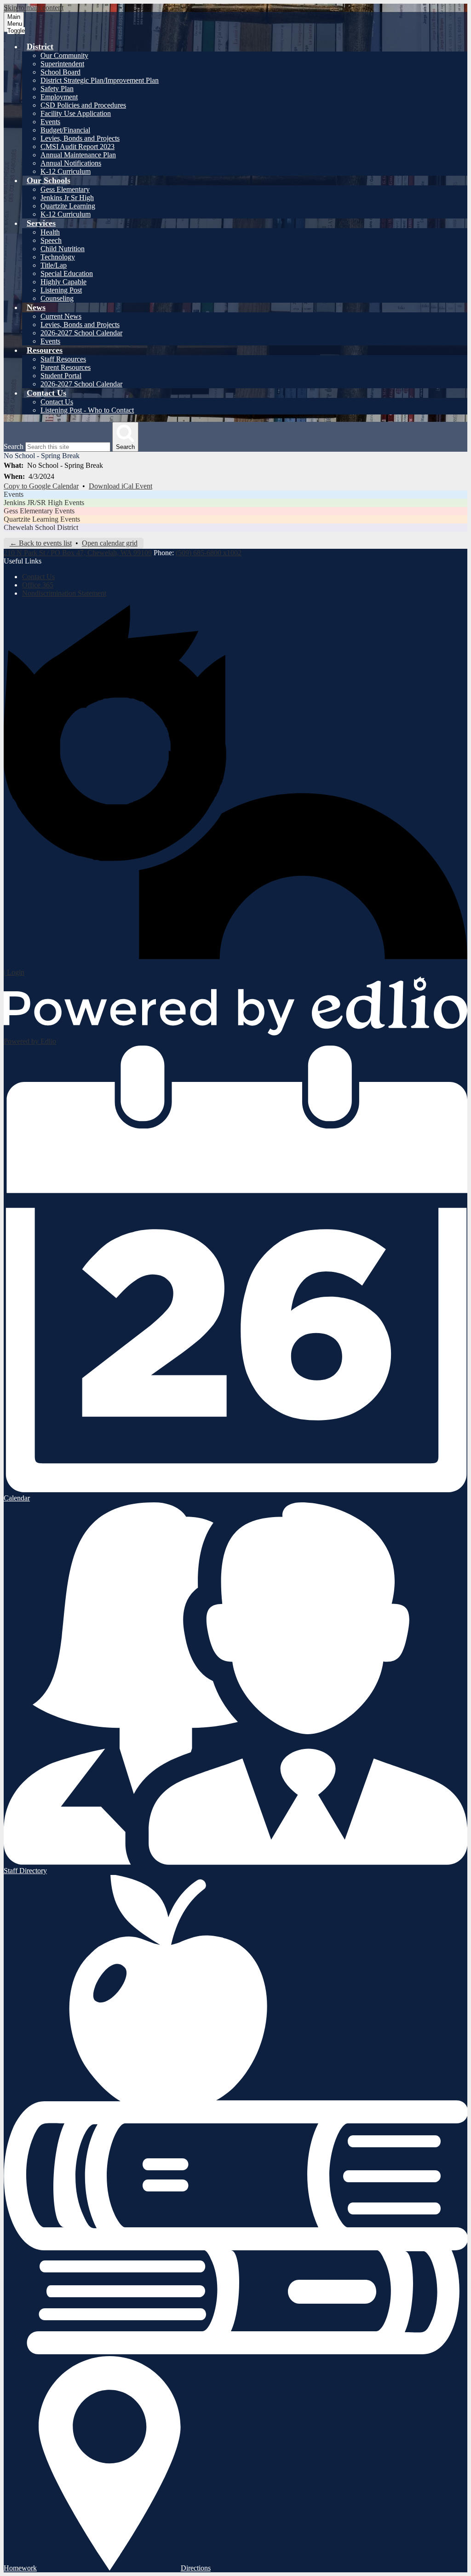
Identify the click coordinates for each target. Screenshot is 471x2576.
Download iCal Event (121, 486)
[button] (40, 46)
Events (50, 122)
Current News (61, 316)
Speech (51, 240)
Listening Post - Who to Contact (87, 410)
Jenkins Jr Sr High (67, 198)
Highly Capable (63, 282)
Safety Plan (57, 89)
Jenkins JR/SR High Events (44, 503)
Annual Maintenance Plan (78, 155)
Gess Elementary (65, 189)
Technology (58, 257)
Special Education (67, 273)
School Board (60, 72)
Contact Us (57, 402)
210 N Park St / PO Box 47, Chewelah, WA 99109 (78, 553)
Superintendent (62, 64)
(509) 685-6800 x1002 (209, 553)
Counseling (57, 298)
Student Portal (61, 376)
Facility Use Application (76, 113)
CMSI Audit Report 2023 (78, 147)
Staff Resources (63, 359)
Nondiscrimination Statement (64, 593)
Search (14, 446)
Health (50, 232)
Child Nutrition (63, 249)
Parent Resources (66, 367)
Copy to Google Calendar (41, 486)
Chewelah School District (41, 527)
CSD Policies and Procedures (83, 105)
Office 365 (38, 585)
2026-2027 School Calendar (81, 333)
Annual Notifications (71, 163)
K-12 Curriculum (66, 171)
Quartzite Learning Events (42, 519)
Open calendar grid (110, 543)
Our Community (64, 55)
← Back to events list (41, 543)
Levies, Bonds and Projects (80, 138)
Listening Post (61, 290)
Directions (196, 2568)
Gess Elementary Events (39, 511)
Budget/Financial (65, 130)
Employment (59, 97)
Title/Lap (54, 265)
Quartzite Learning (68, 206)
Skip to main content (34, 8)
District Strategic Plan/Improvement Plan (100, 80)
